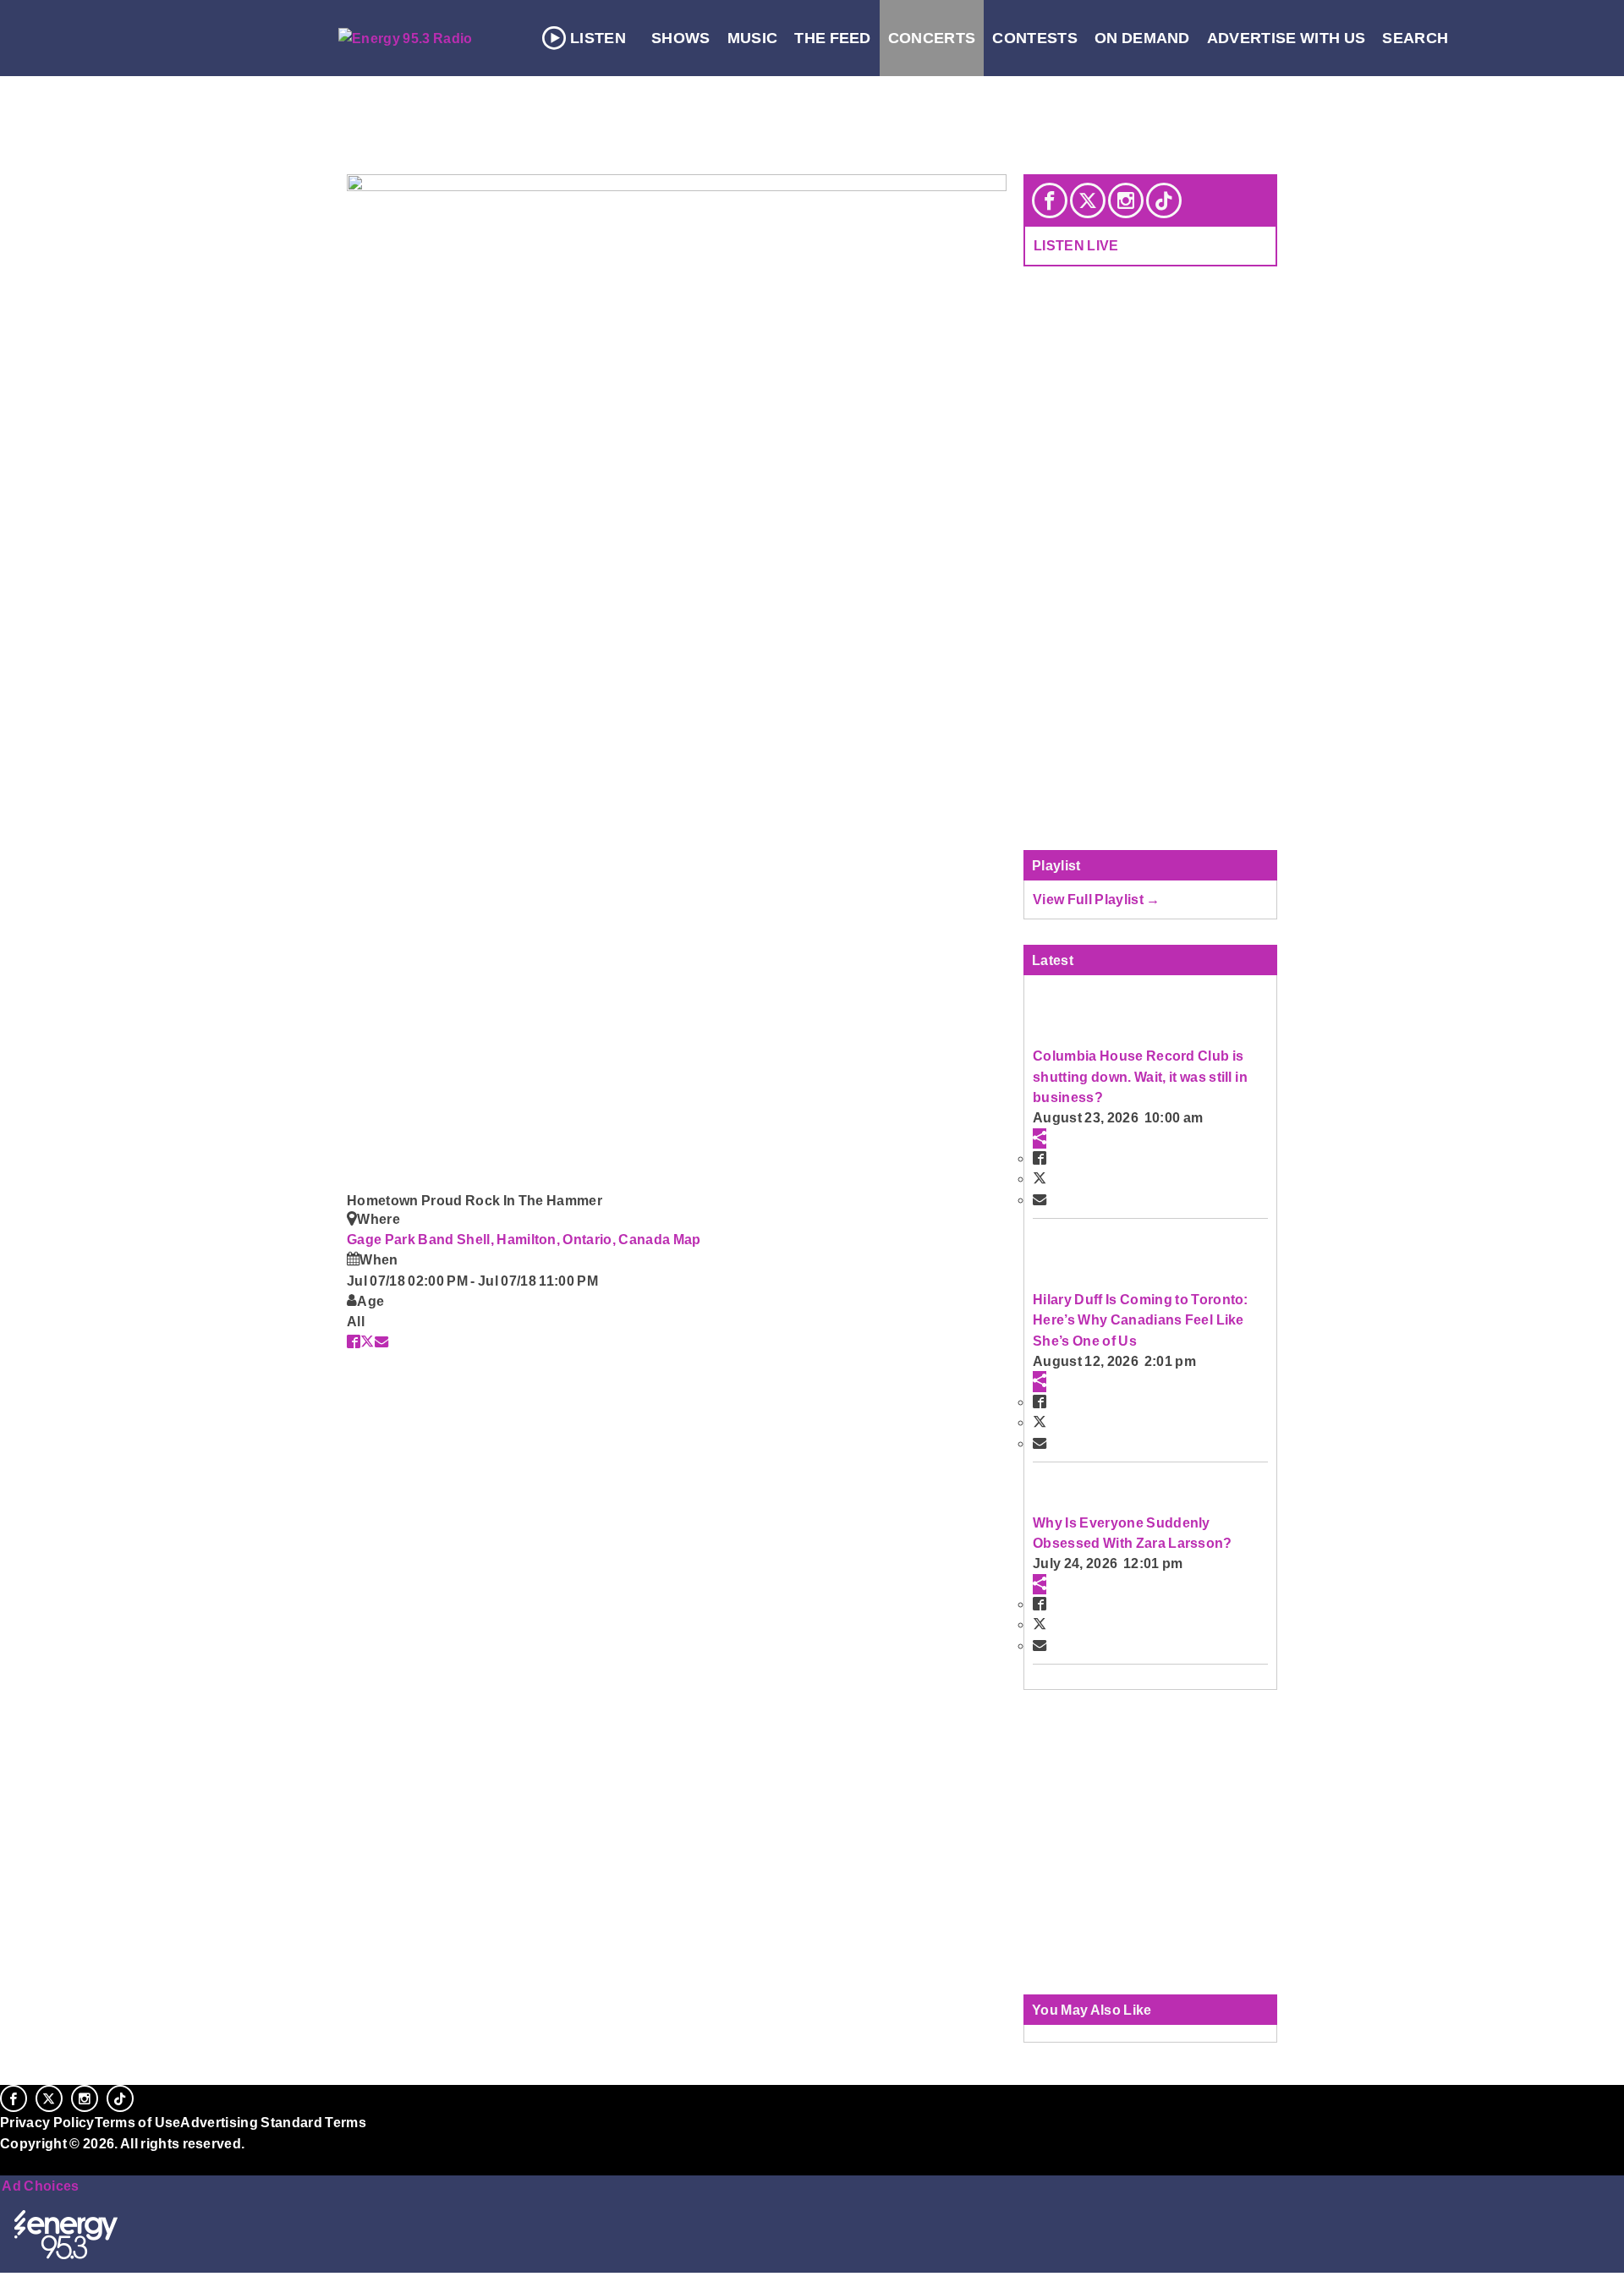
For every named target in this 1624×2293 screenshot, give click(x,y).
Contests (1035, 38)
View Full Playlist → (1097, 899)
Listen (598, 38)
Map (687, 1239)
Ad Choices (40, 2186)
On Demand (1142, 38)
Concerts (932, 38)
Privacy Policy (47, 2122)
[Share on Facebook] (354, 1341)
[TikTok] (1164, 200)
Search (1415, 38)
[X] (1088, 200)
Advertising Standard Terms (273, 2122)
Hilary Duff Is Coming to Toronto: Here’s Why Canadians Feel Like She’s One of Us (1141, 1320)
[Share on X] (367, 1341)
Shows (681, 38)
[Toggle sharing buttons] (1040, 1138)
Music (753, 38)
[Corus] (8, 2162)
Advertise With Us (1287, 38)
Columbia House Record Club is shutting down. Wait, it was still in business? (1140, 1076)
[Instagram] (1126, 200)
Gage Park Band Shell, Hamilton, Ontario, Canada (510, 1239)
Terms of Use (138, 2122)
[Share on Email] (381, 1341)
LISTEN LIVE (1076, 245)
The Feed (833, 38)
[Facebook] (1050, 200)
